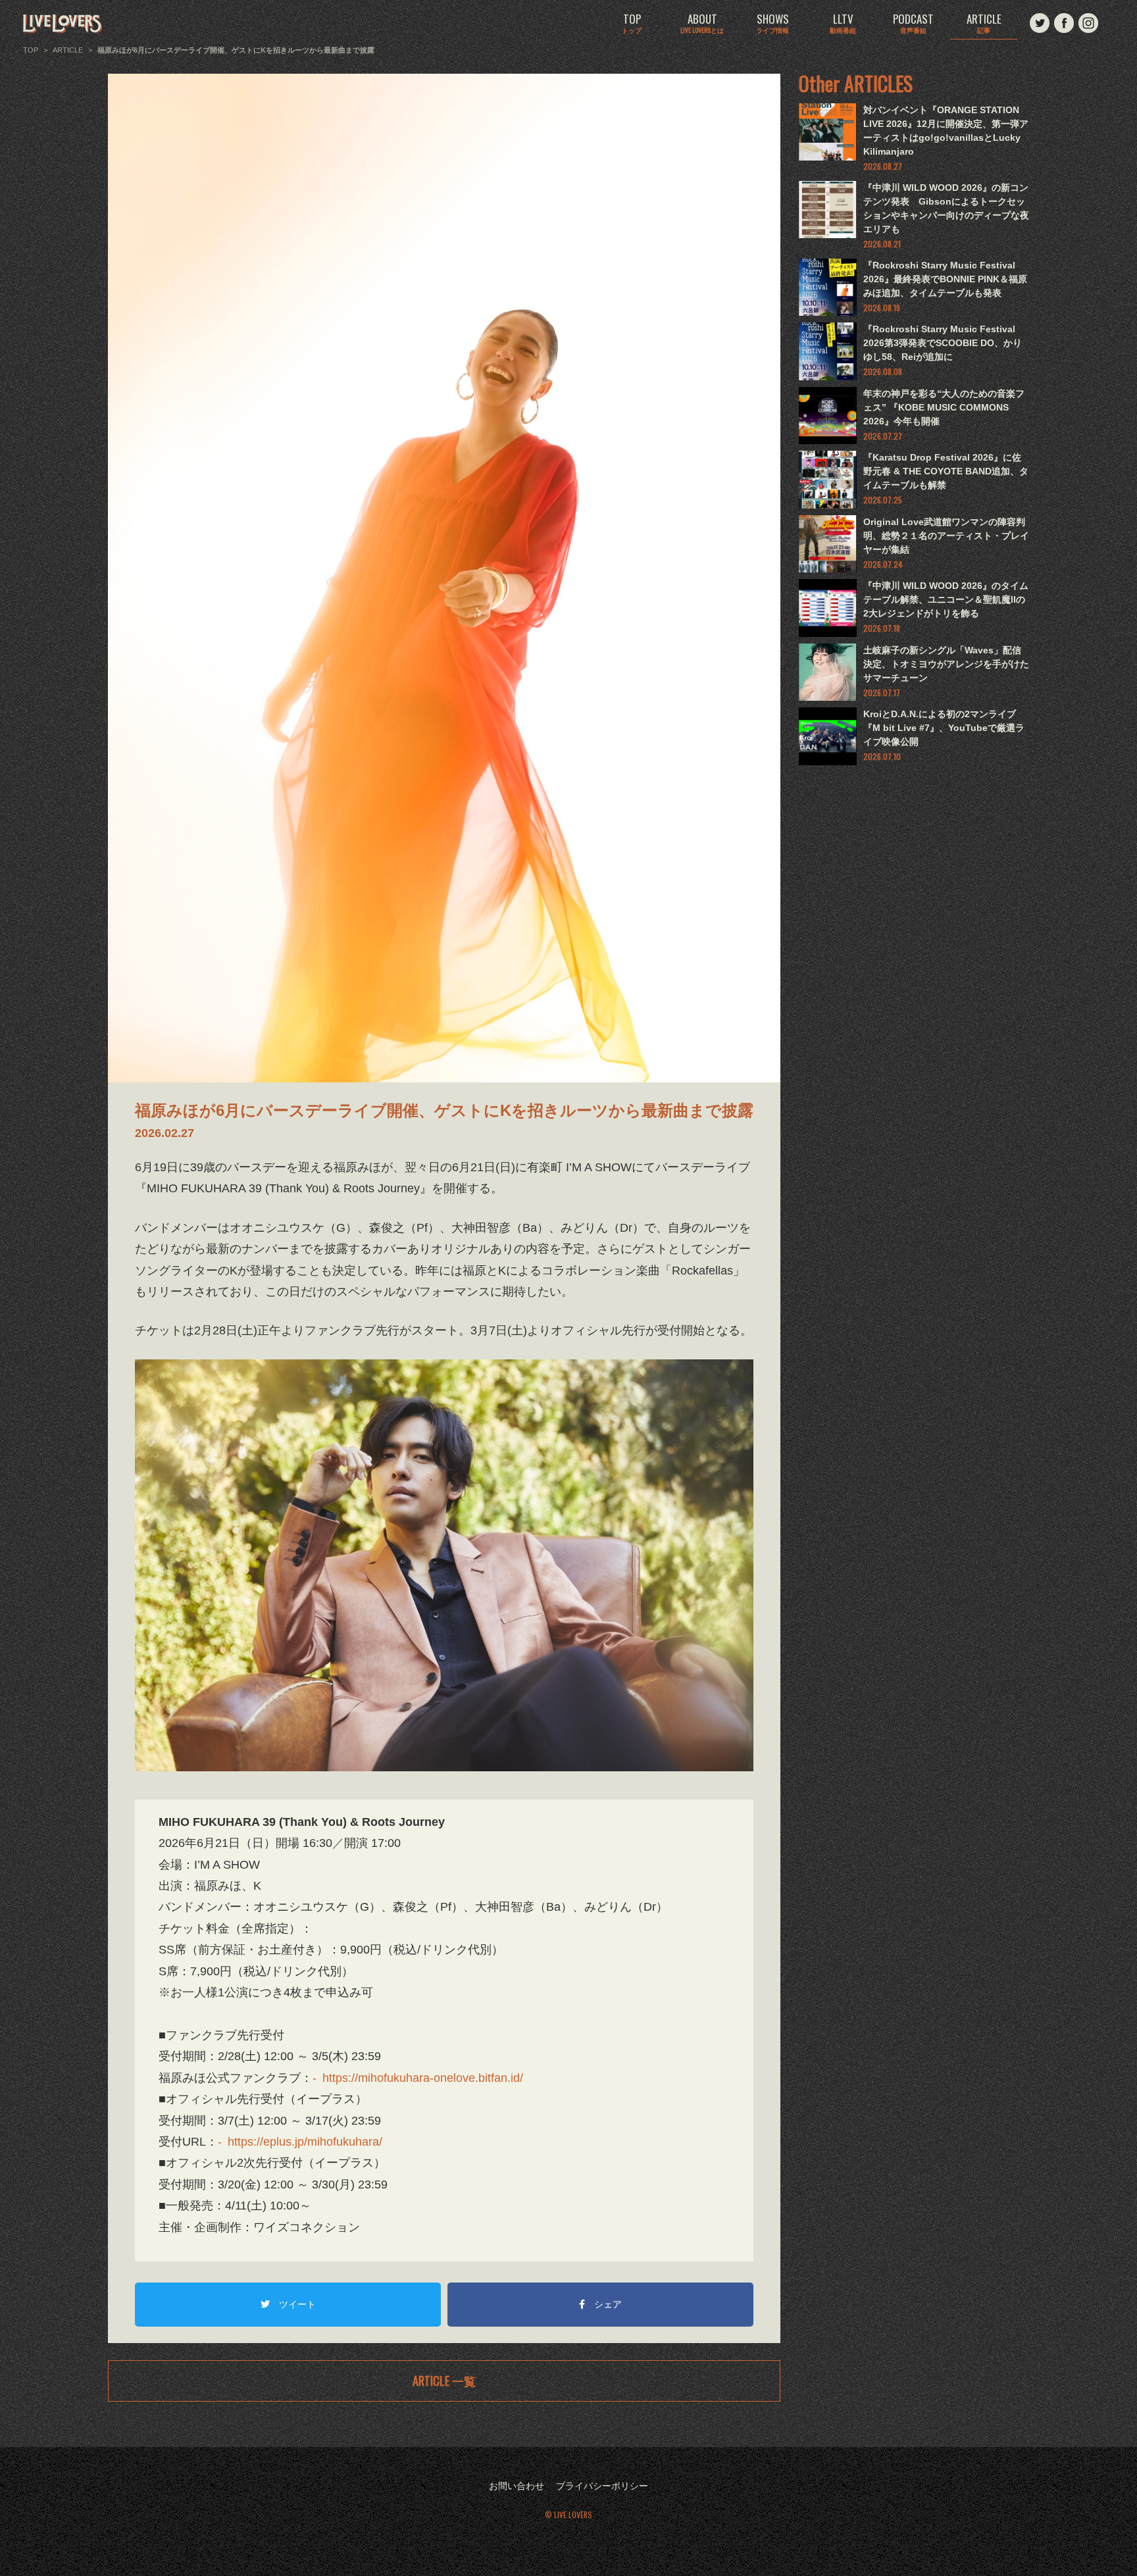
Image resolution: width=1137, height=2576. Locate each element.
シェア (608, 2304)
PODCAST (913, 24)
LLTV (843, 24)
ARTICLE (984, 24)
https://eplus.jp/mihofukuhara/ (305, 2142)
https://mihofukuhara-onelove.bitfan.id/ (423, 2078)
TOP (632, 24)
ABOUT (702, 24)
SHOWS (772, 24)
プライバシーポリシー (602, 2486)
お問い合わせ (517, 2486)
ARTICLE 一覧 (444, 2381)
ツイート (297, 2304)
